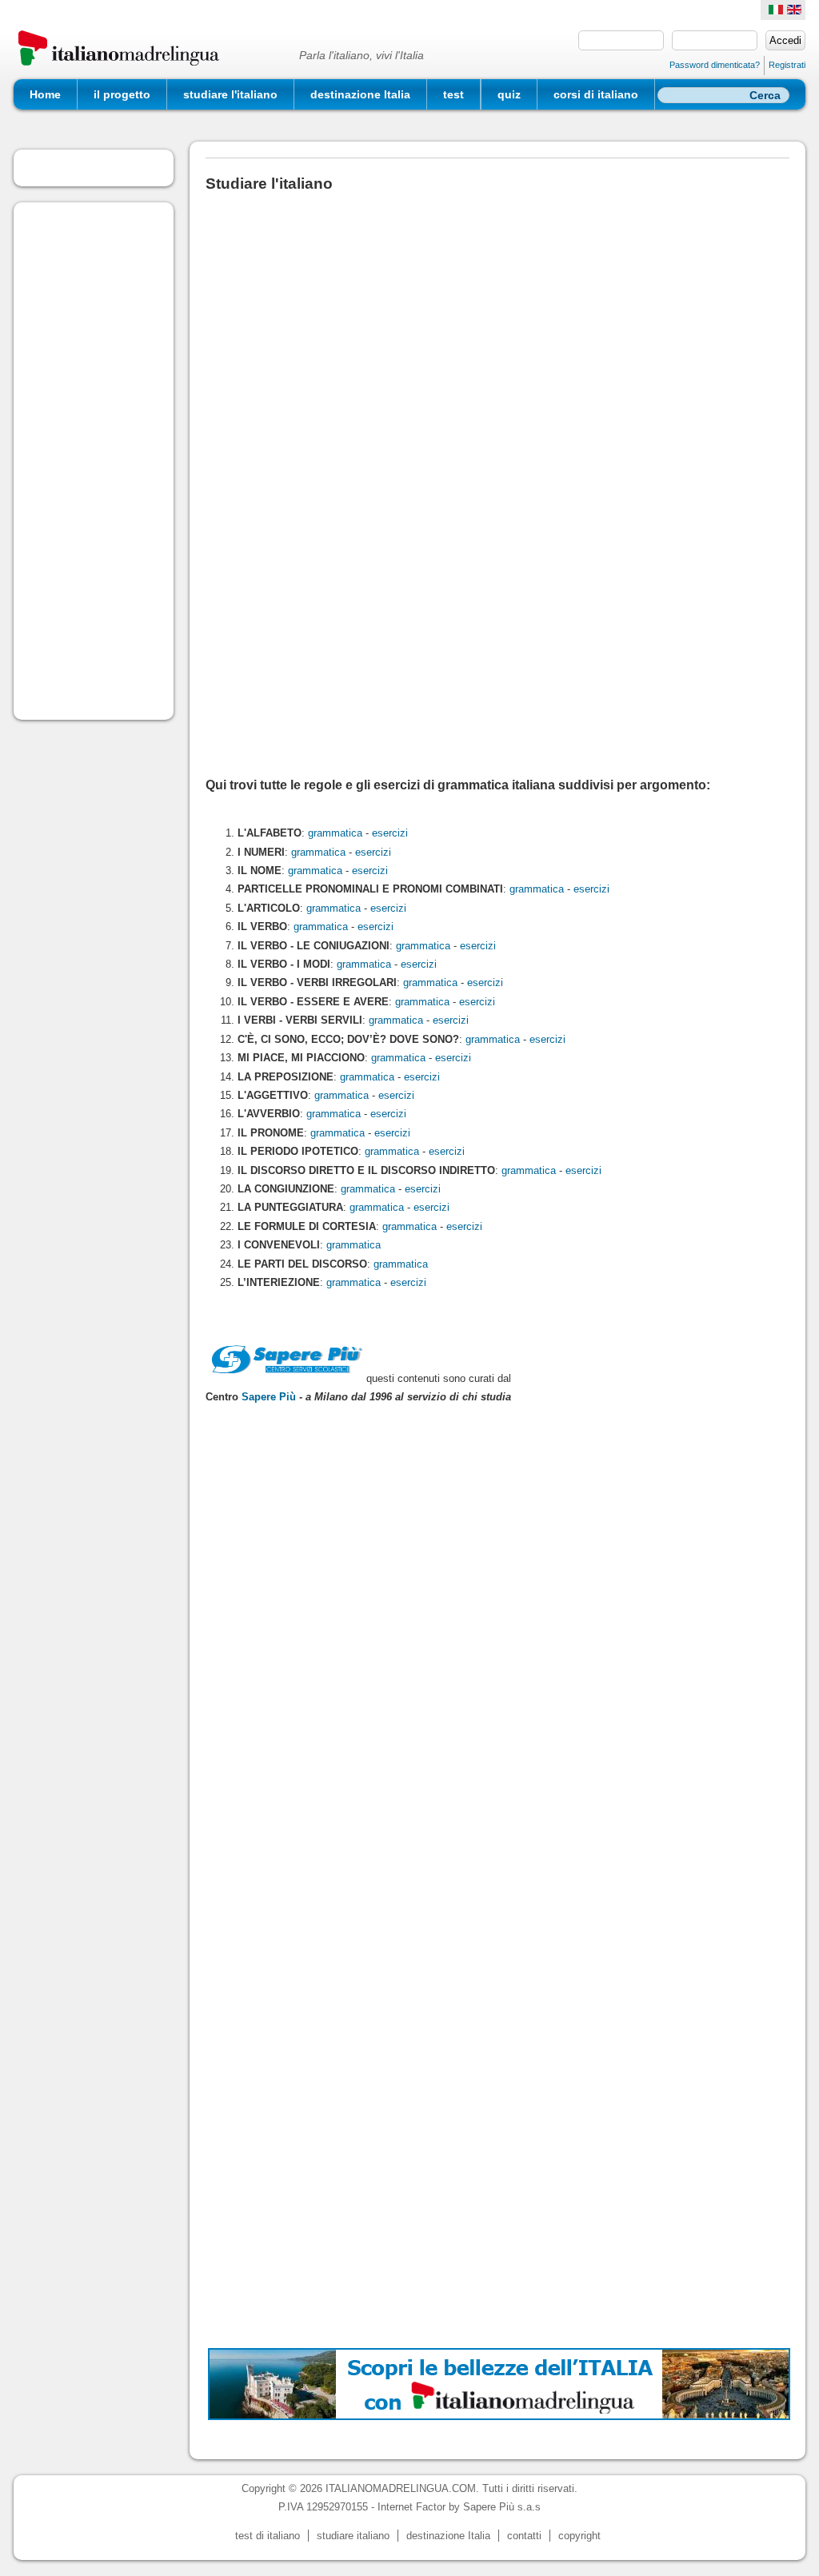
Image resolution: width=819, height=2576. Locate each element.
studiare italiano (353, 2536)
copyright (579, 2536)
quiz (509, 94)
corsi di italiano (596, 94)
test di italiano (268, 2536)
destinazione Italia (360, 94)
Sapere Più (269, 1397)
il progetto (122, 94)
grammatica (335, 833)
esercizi (390, 833)
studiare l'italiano (230, 94)
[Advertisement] (94, 461)
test (453, 94)
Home (45, 94)
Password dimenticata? (715, 65)
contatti (524, 2536)
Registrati (787, 65)
